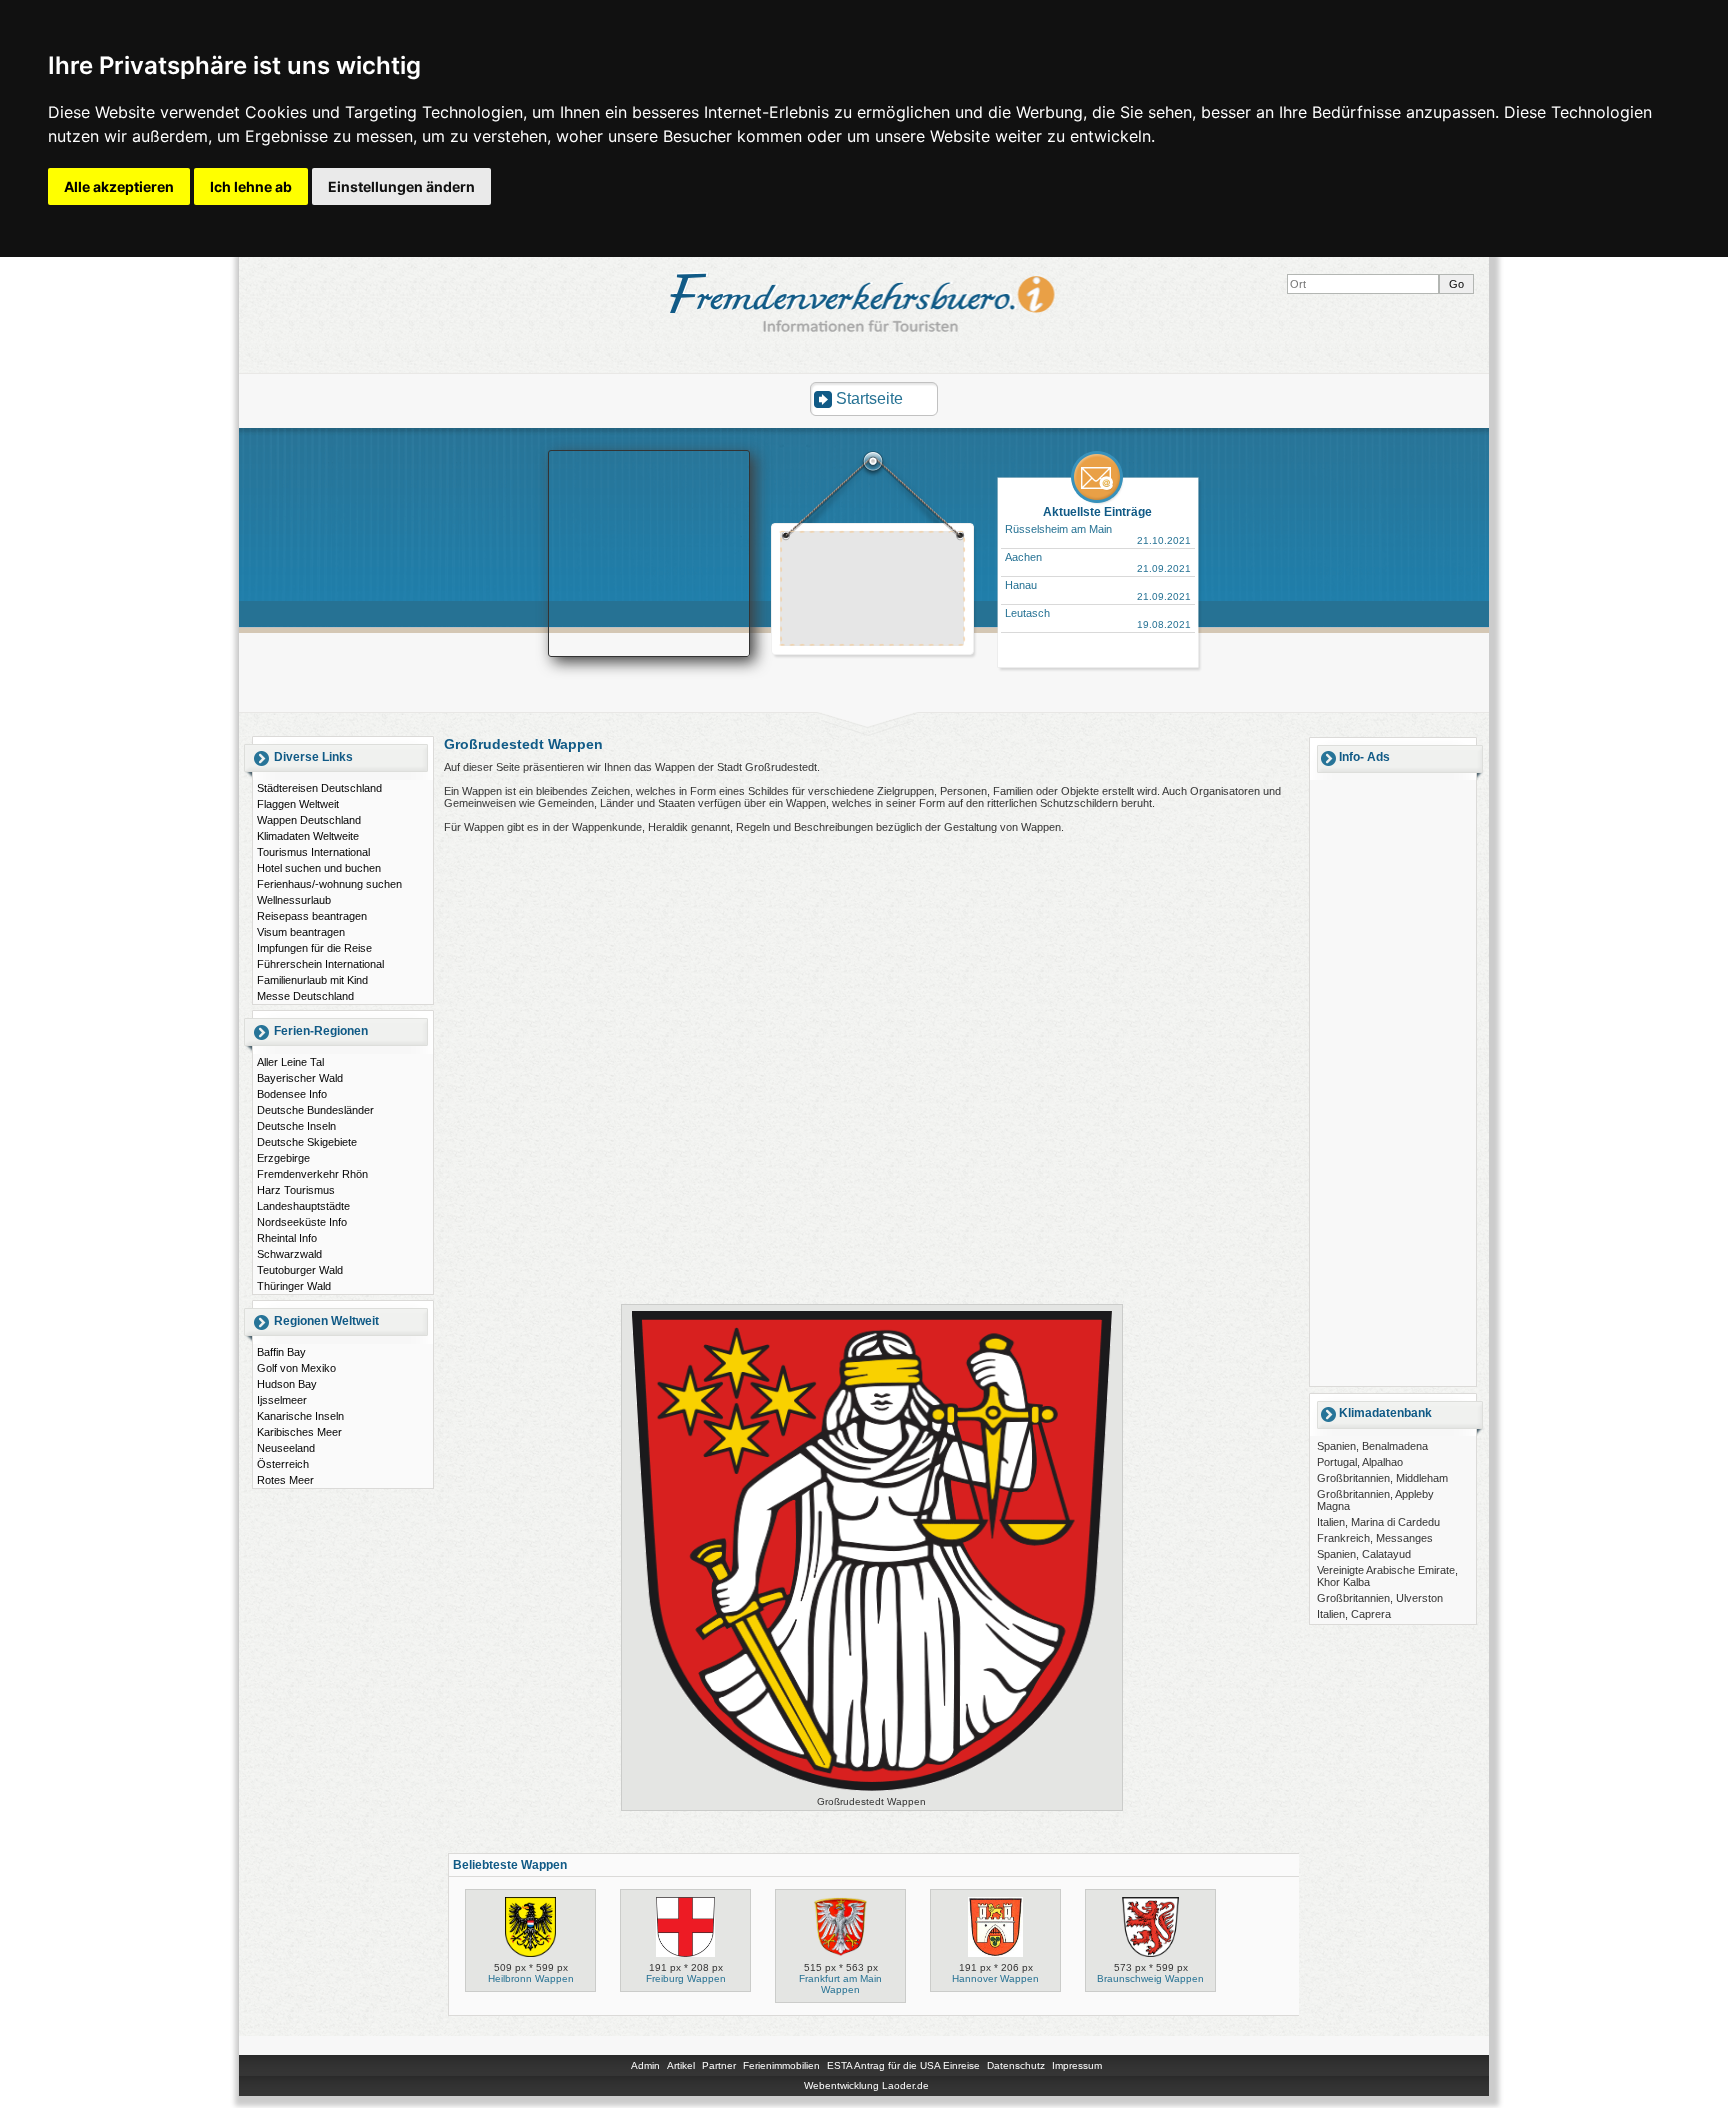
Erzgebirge (283, 1158)
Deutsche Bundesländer (315, 1110)
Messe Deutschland (305, 996)
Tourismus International (313, 852)
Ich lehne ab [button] (251, 186)
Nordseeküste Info (302, 1222)
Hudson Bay (287, 1384)
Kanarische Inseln (300, 1416)
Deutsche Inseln (296, 1126)
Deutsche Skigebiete (307, 1142)
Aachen (1023, 557)
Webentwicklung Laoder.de (866, 2085)
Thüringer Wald (294, 1286)
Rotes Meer (285, 1480)
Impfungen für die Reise (314, 948)
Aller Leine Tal (290, 1062)
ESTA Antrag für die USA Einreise (903, 2065)
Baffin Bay (281, 1352)
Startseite (869, 398)
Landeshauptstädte (303, 1206)
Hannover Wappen (995, 1978)
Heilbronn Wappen (531, 1978)
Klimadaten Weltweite (308, 836)
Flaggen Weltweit (298, 804)
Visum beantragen (301, 932)
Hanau (1021, 585)
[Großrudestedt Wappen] (872, 1790)
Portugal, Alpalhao (1360, 1462)
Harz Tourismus (296, 1190)
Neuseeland (286, 1448)
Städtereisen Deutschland (319, 788)
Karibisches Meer (299, 1432)
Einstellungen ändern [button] (401, 186)
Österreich (283, 1464)
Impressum (1077, 2065)
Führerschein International (320, 964)
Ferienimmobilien (781, 2065)
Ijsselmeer (282, 1400)
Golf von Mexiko (296, 1368)
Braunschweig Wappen (1150, 1978)
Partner (719, 2065)
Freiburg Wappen (686, 1978)
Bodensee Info (292, 1094)
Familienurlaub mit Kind (312, 980)
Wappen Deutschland (309, 820)
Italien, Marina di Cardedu (1378, 1522)
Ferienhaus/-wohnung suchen (329, 884)
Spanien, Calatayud (1364, 1554)
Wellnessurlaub (294, 900)
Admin (645, 2065)
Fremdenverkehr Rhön (312, 1174)
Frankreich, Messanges (1375, 1538)
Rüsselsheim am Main (1058, 529)
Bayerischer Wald (300, 1078)
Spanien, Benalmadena (1372, 1446)
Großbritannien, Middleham (1382, 1478)
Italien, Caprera (1354, 1614)
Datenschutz (1016, 2065)
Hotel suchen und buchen (319, 868)
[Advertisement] (873, 591)
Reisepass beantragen (312, 916)
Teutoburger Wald (300, 1270)
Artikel (681, 2065)
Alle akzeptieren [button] (119, 186)
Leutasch (1027, 613)
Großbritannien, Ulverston (1380, 1598)
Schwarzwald (289, 1254)
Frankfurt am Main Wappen (840, 1984)
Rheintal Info (287, 1238)
